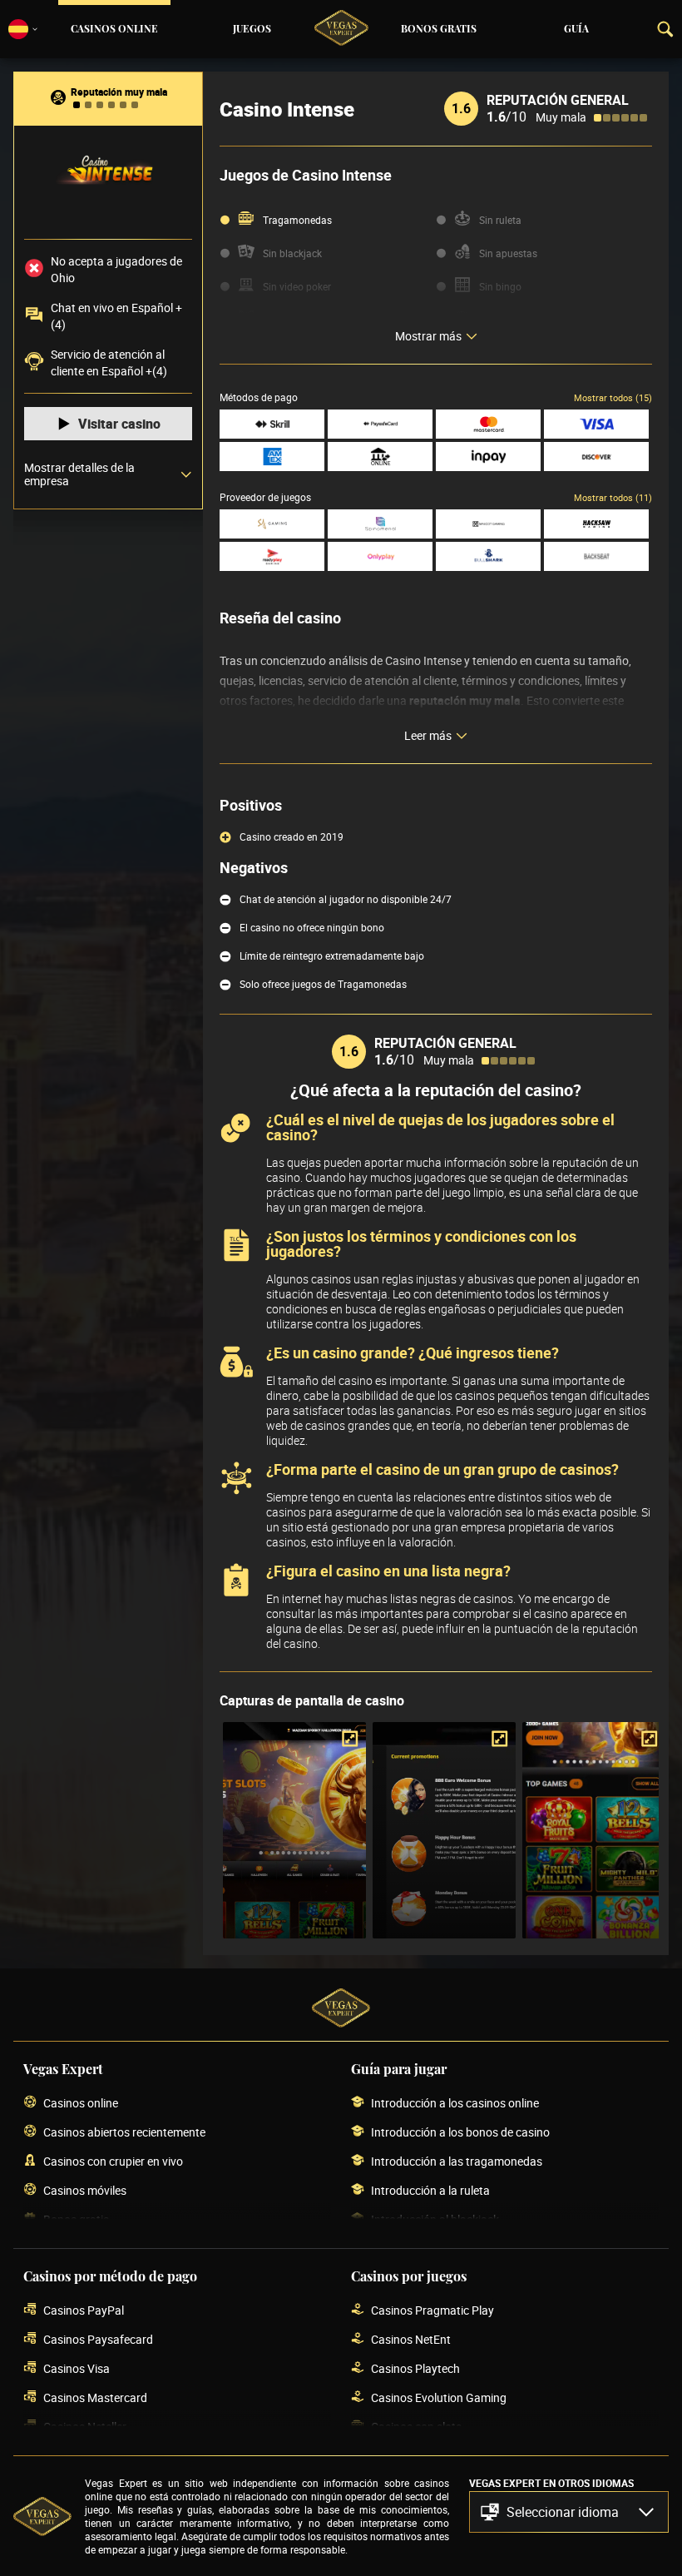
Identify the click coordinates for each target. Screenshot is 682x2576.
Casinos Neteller (85, 2427)
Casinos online (114, 29)
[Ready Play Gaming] (272, 556)
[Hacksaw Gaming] (596, 524)
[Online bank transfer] (380, 457)
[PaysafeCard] (380, 424)
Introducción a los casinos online (455, 2103)
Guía (576, 29)
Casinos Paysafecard (98, 2339)
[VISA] (596, 424)
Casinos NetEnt (411, 2339)
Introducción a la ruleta (430, 2190)
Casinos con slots (416, 2427)
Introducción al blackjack (435, 2219)
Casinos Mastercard (95, 2397)
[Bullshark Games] (488, 556)
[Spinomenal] (380, 524)
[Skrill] (272, 424)
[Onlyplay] (380, 556)
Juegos (252, 29)
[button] (569, 2512)
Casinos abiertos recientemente (124, 2132)
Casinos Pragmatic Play (432, 2310)
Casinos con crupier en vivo (113, 2161)
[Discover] (596, 457)
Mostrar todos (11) (613, 497)
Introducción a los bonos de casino (460, 2132)
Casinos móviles (85, 2190)
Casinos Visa (77, 2368)
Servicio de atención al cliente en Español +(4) (109, 362)
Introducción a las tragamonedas (457, 2161)
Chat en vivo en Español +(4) (116, 316)
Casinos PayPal (84, 2310)
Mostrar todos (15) (613, 397)
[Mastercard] (488, 424)
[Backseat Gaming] (596, 556)
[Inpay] (488, 457)
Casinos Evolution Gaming (439, 2397)
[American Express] (272, 457)
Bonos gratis (439, 29)
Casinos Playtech (415, 2368)
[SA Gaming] (272, 524)
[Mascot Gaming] (488, 524)
